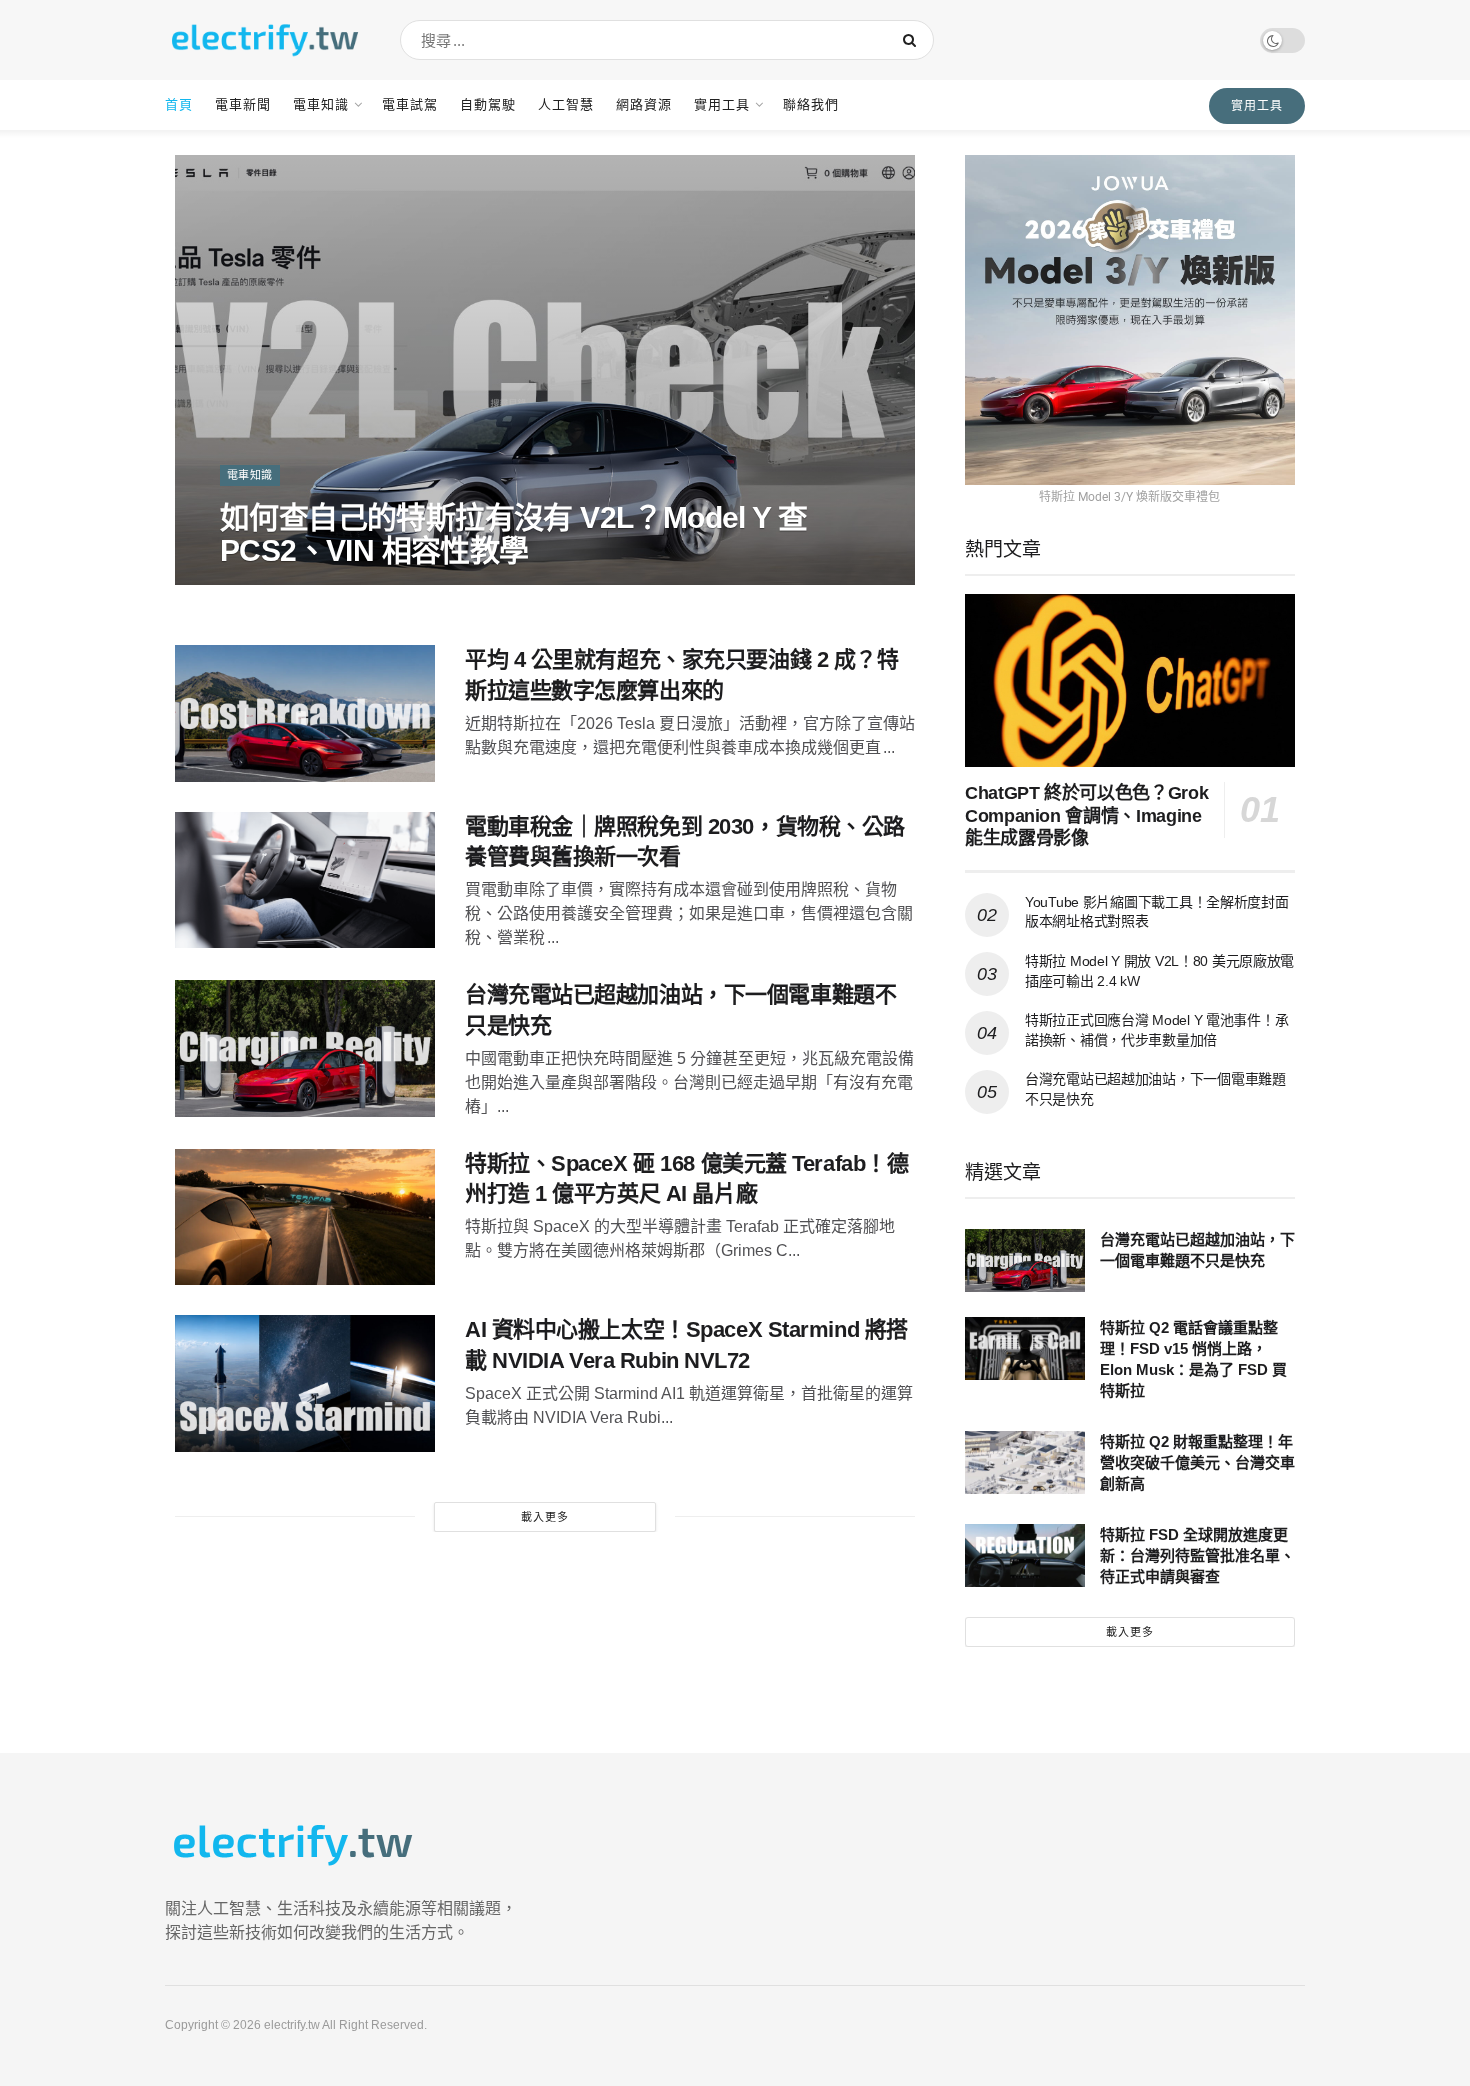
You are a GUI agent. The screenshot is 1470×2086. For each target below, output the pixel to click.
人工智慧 (566, 104)
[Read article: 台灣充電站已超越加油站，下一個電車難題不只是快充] (305, 1048)
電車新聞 (243, 104)
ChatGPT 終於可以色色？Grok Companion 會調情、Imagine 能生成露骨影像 (1086, 815)
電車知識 (321, 104)
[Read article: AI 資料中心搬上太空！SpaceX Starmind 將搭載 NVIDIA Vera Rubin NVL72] (305, 1383)
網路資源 (644, 104)
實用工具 (722, 104)
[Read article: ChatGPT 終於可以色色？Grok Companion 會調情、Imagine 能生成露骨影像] (1130, 680)
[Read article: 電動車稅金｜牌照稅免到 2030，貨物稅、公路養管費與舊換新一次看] (305, 880)
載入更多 (545, 1517)
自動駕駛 (488, 104)
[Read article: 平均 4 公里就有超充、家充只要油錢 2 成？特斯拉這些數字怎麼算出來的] (305, 713)
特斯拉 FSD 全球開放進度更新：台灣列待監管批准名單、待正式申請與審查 (1197, 1555)
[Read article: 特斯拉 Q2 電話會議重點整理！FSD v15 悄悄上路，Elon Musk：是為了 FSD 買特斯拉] (1025, 1348)
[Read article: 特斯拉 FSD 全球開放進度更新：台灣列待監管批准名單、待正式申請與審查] (1025, 1555)
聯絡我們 (811, 104)
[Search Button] (913, 40)
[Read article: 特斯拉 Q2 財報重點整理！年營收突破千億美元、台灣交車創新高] (1025, 1462)
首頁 (179, 104)
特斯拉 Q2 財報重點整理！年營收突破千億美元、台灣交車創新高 (1197, 1462)
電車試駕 (410, 104)
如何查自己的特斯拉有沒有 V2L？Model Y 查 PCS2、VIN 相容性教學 (513, 534)
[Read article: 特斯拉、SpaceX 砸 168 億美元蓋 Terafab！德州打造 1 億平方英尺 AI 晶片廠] (305, 1217)
